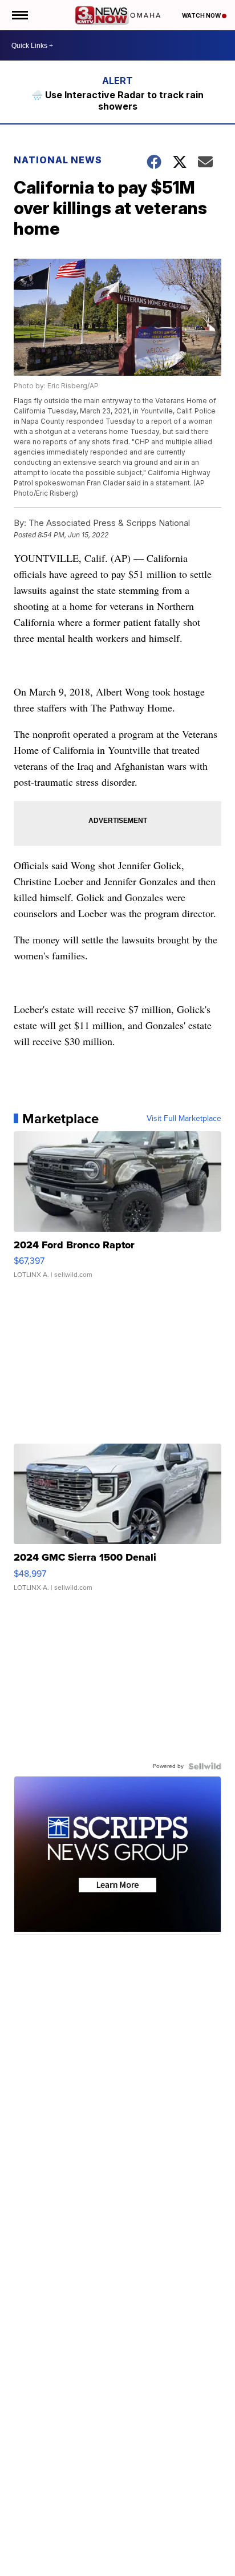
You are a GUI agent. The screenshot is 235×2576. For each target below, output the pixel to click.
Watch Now (202, 15)
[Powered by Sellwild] (205, 1766)
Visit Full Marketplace (184, 1119)
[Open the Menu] (19, 15)
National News (58, 160)
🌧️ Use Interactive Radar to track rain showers (117, 101)
